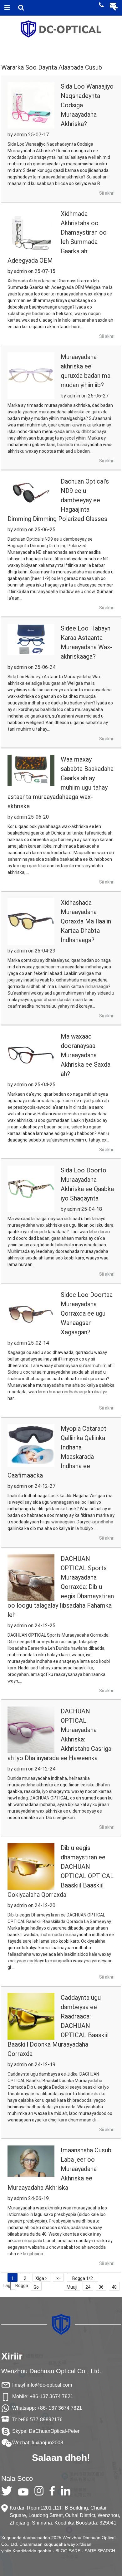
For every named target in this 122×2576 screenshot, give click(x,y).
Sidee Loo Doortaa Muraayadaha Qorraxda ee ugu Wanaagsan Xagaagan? (87, 1313)
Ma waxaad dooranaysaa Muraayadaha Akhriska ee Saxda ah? (86, 1055)
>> (58, 2278)
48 (114, 2287)
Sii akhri (107, 193)
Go (36, 2287)
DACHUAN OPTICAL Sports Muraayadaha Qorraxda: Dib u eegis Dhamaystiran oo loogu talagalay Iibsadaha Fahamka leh (61, 1587)
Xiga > (41, 2278)
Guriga (9, 54)
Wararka (36, 54)
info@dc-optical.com (49, 2385)
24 (88, 2287)
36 (101, 2287)
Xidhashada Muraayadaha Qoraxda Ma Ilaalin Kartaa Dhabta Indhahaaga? (86, 921)
